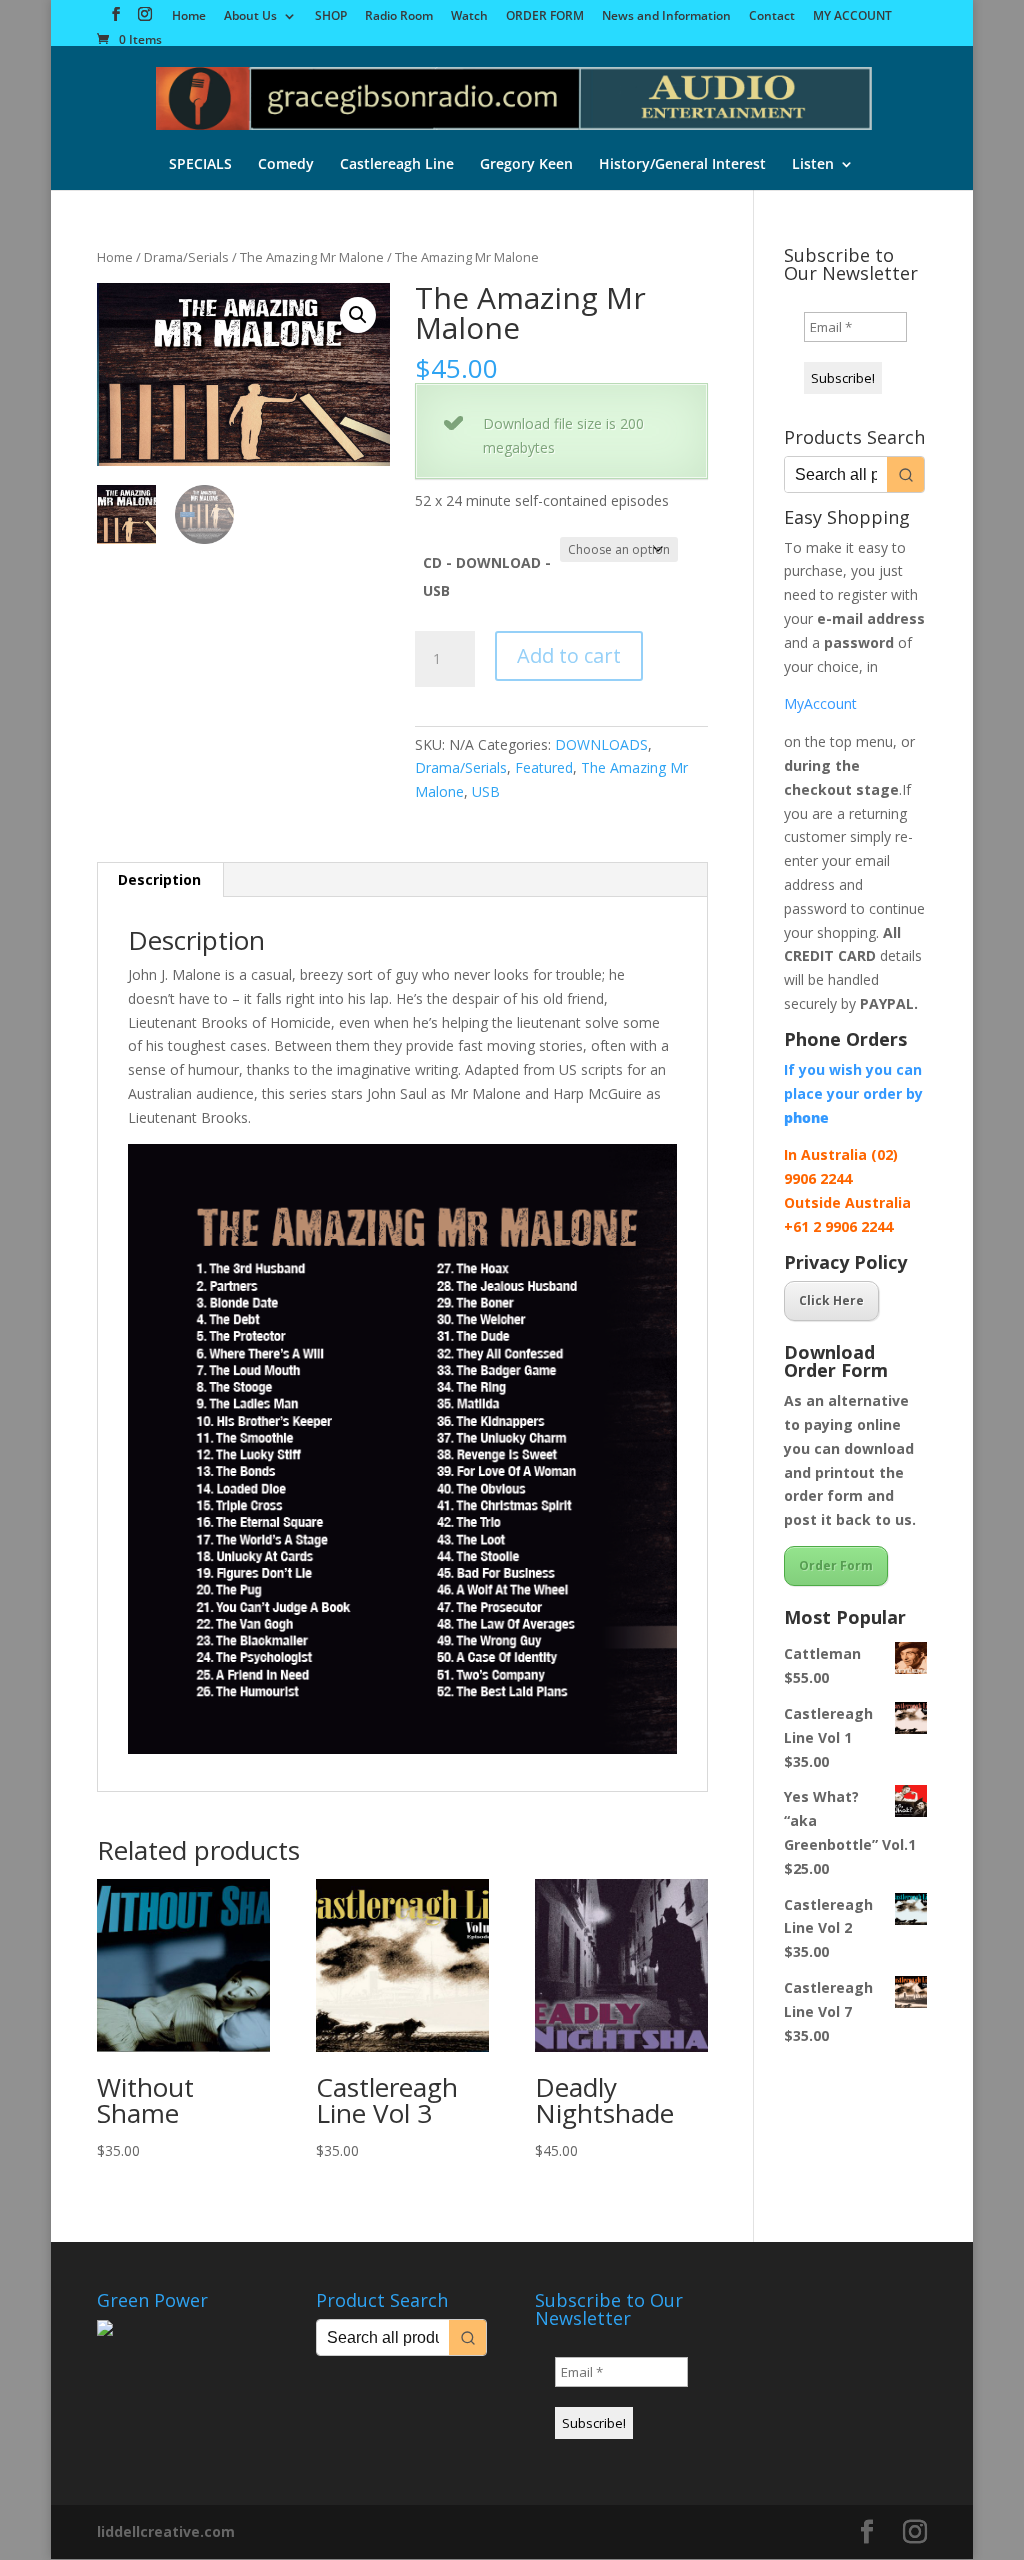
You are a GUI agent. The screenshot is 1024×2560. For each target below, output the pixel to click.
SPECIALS (200, 165)
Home (189, 17)
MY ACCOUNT (852, 17)
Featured (544, 767)
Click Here (831, 1300)
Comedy (286, 165)
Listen (813, 165)
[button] (358, 315)
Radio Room (399, 17)
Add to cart (569, 655)
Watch (469, 17)
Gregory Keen (526, 165)
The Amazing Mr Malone (312, 257)
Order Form (836, 1565)
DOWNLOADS (601, 744)
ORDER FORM (545, 17)
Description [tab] (159, 879)
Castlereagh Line (397, 165)
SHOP (331, 17)
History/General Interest (682, 165)
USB (486, 791)
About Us (250, 17)
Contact (772, 17)
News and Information (666, 17)
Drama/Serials (186, 257)
